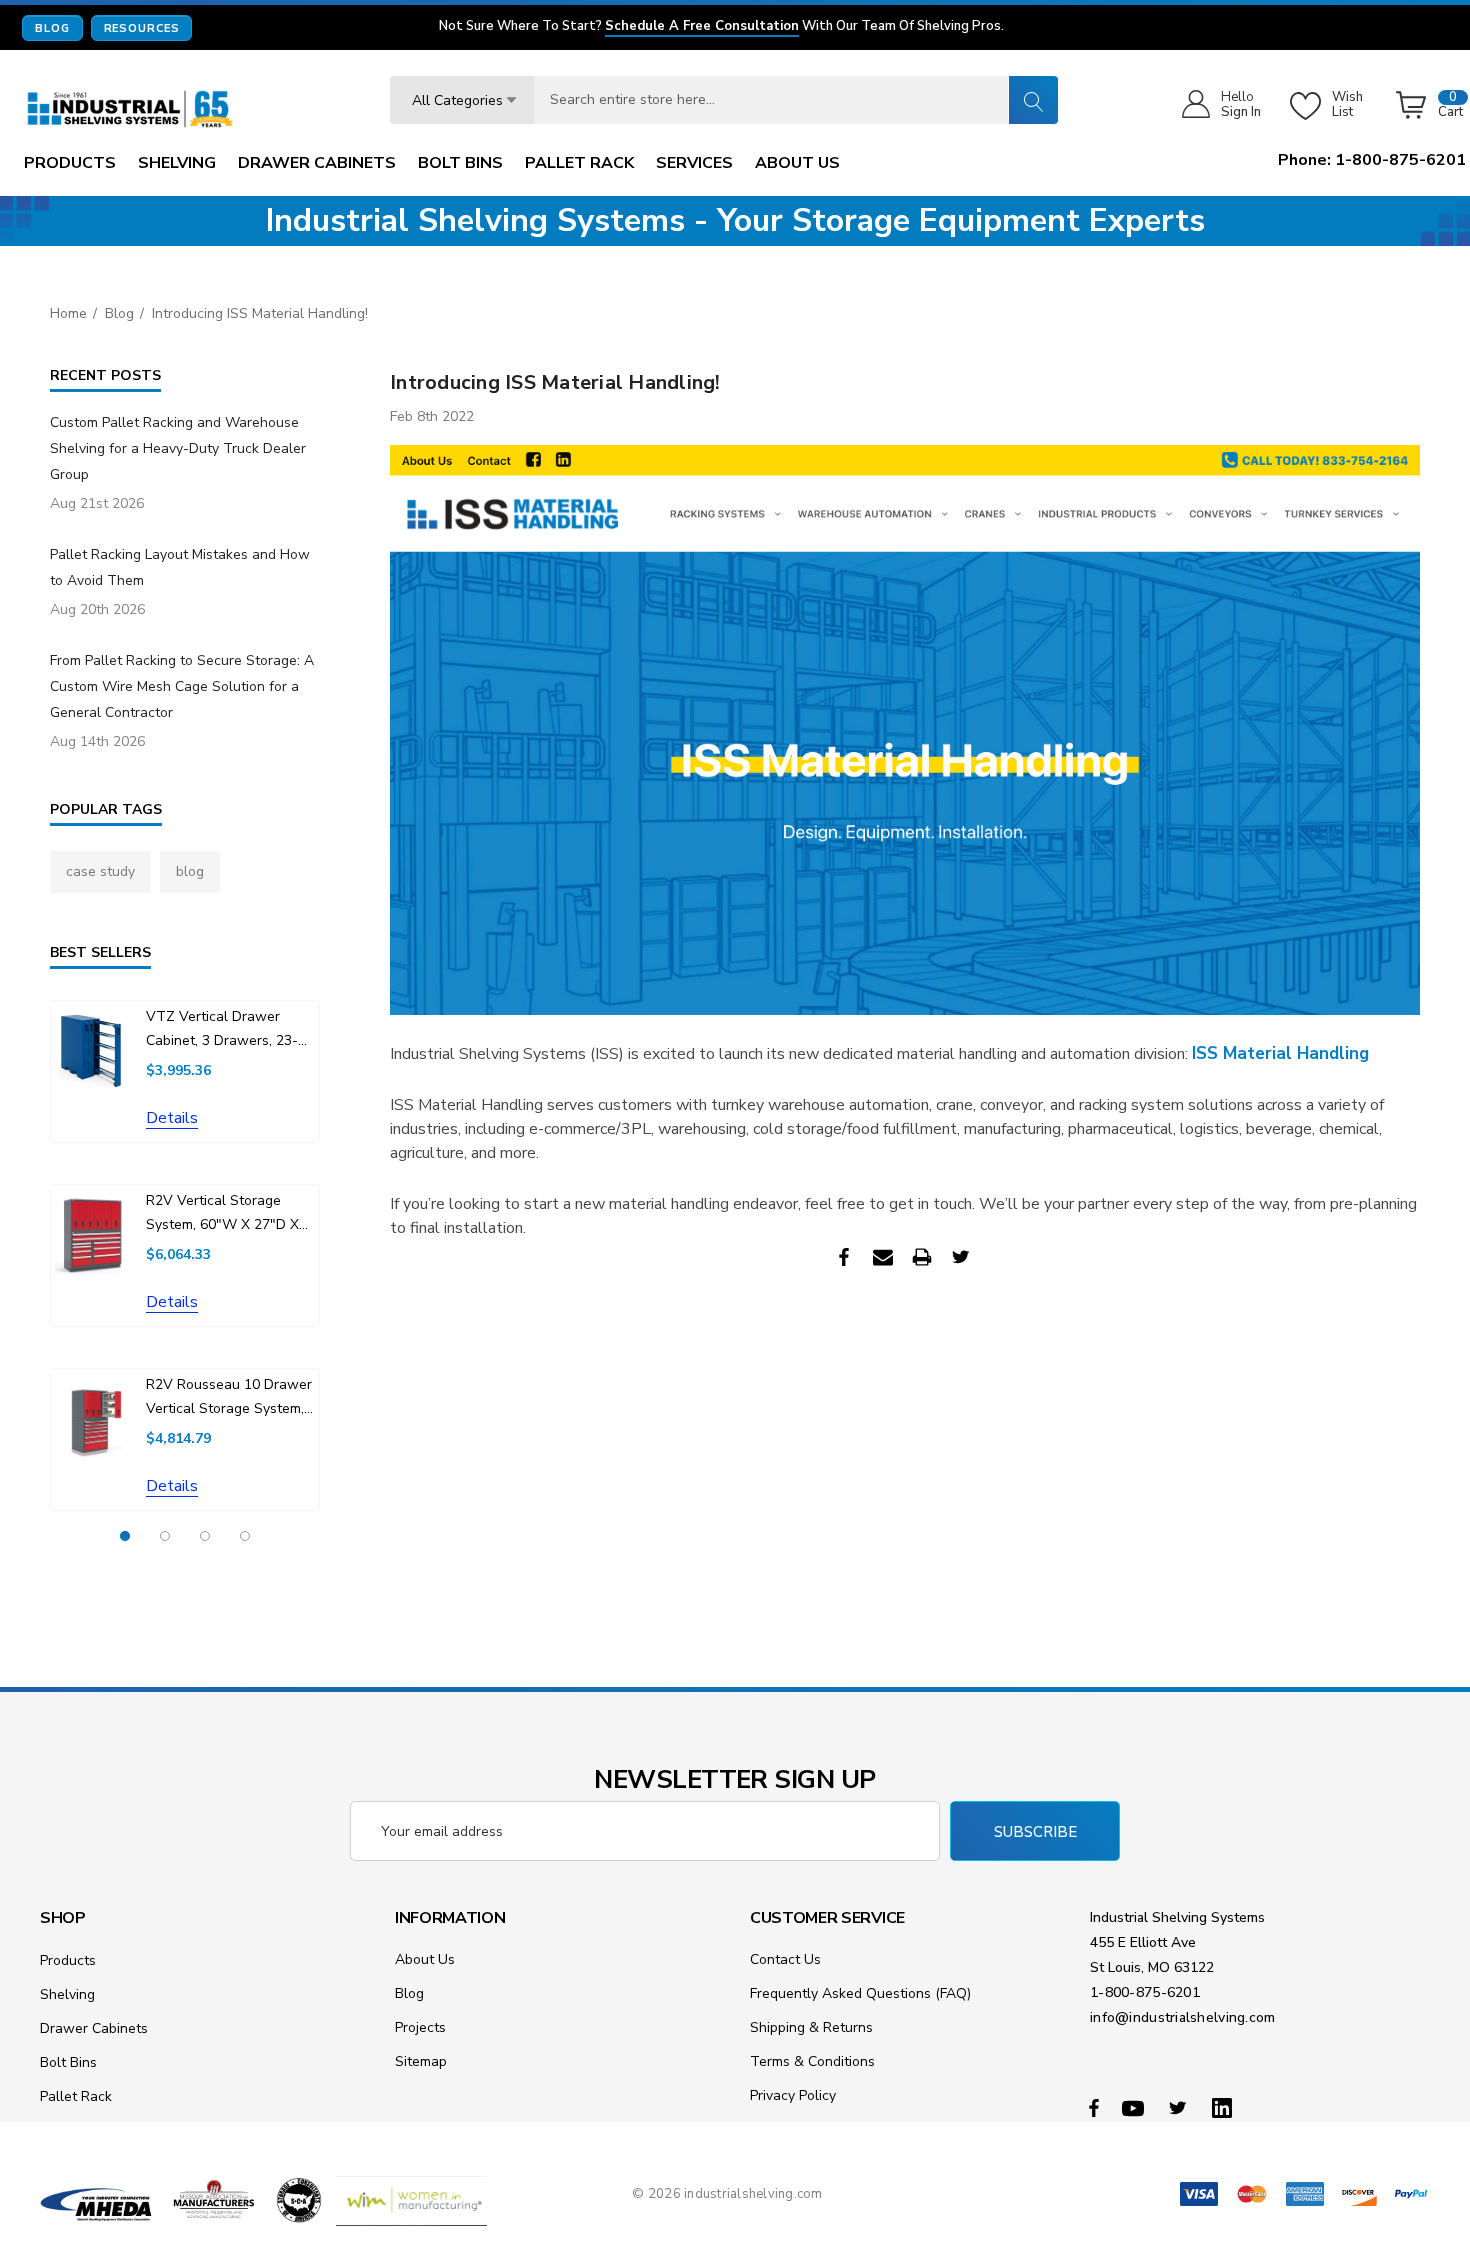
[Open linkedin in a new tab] (1226, 2107)
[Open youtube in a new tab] (1136, 2107)
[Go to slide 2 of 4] (165, 1536)
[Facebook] (844, 1257)
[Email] (883, 1257)
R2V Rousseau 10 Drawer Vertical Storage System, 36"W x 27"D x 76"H (229, 1398)
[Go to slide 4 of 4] (245, 1536)
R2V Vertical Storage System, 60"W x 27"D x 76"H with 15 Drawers (222, 1214)
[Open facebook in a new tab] (1094, 2107)
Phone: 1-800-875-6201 (1372, 160)
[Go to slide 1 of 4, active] (125, 1536)
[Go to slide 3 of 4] (205, 1536)
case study (100, 871)
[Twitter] (961, 1257)
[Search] (1033, 100)
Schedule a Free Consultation (702, 27)
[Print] (922, 1257)
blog (190, 871)
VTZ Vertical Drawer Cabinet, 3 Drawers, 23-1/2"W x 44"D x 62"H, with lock (222, 1030)
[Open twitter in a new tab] (1181, 2107)
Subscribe (1035, 1832)
